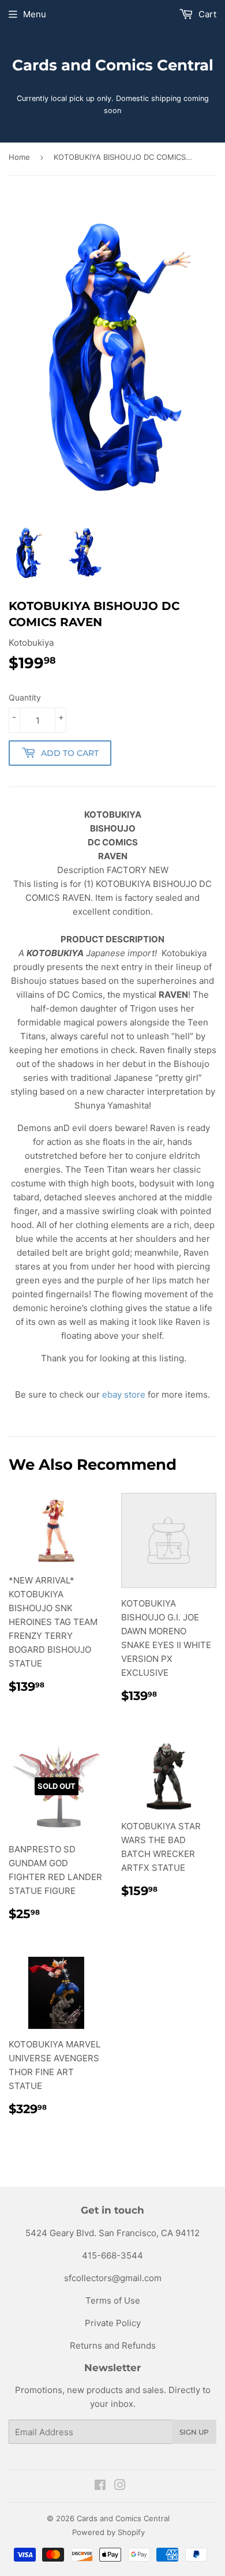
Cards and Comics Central (113, 65)
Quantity (25, 697)
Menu (35, 14)
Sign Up (194, 2432)
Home (19, 157)
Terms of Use (113, 2300)
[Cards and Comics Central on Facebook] (100, 2486)
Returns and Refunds (113, 2345)
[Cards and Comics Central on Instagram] (120, 2486)
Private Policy (113, 2323)
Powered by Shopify (108, 2532)
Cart (206, 14)
